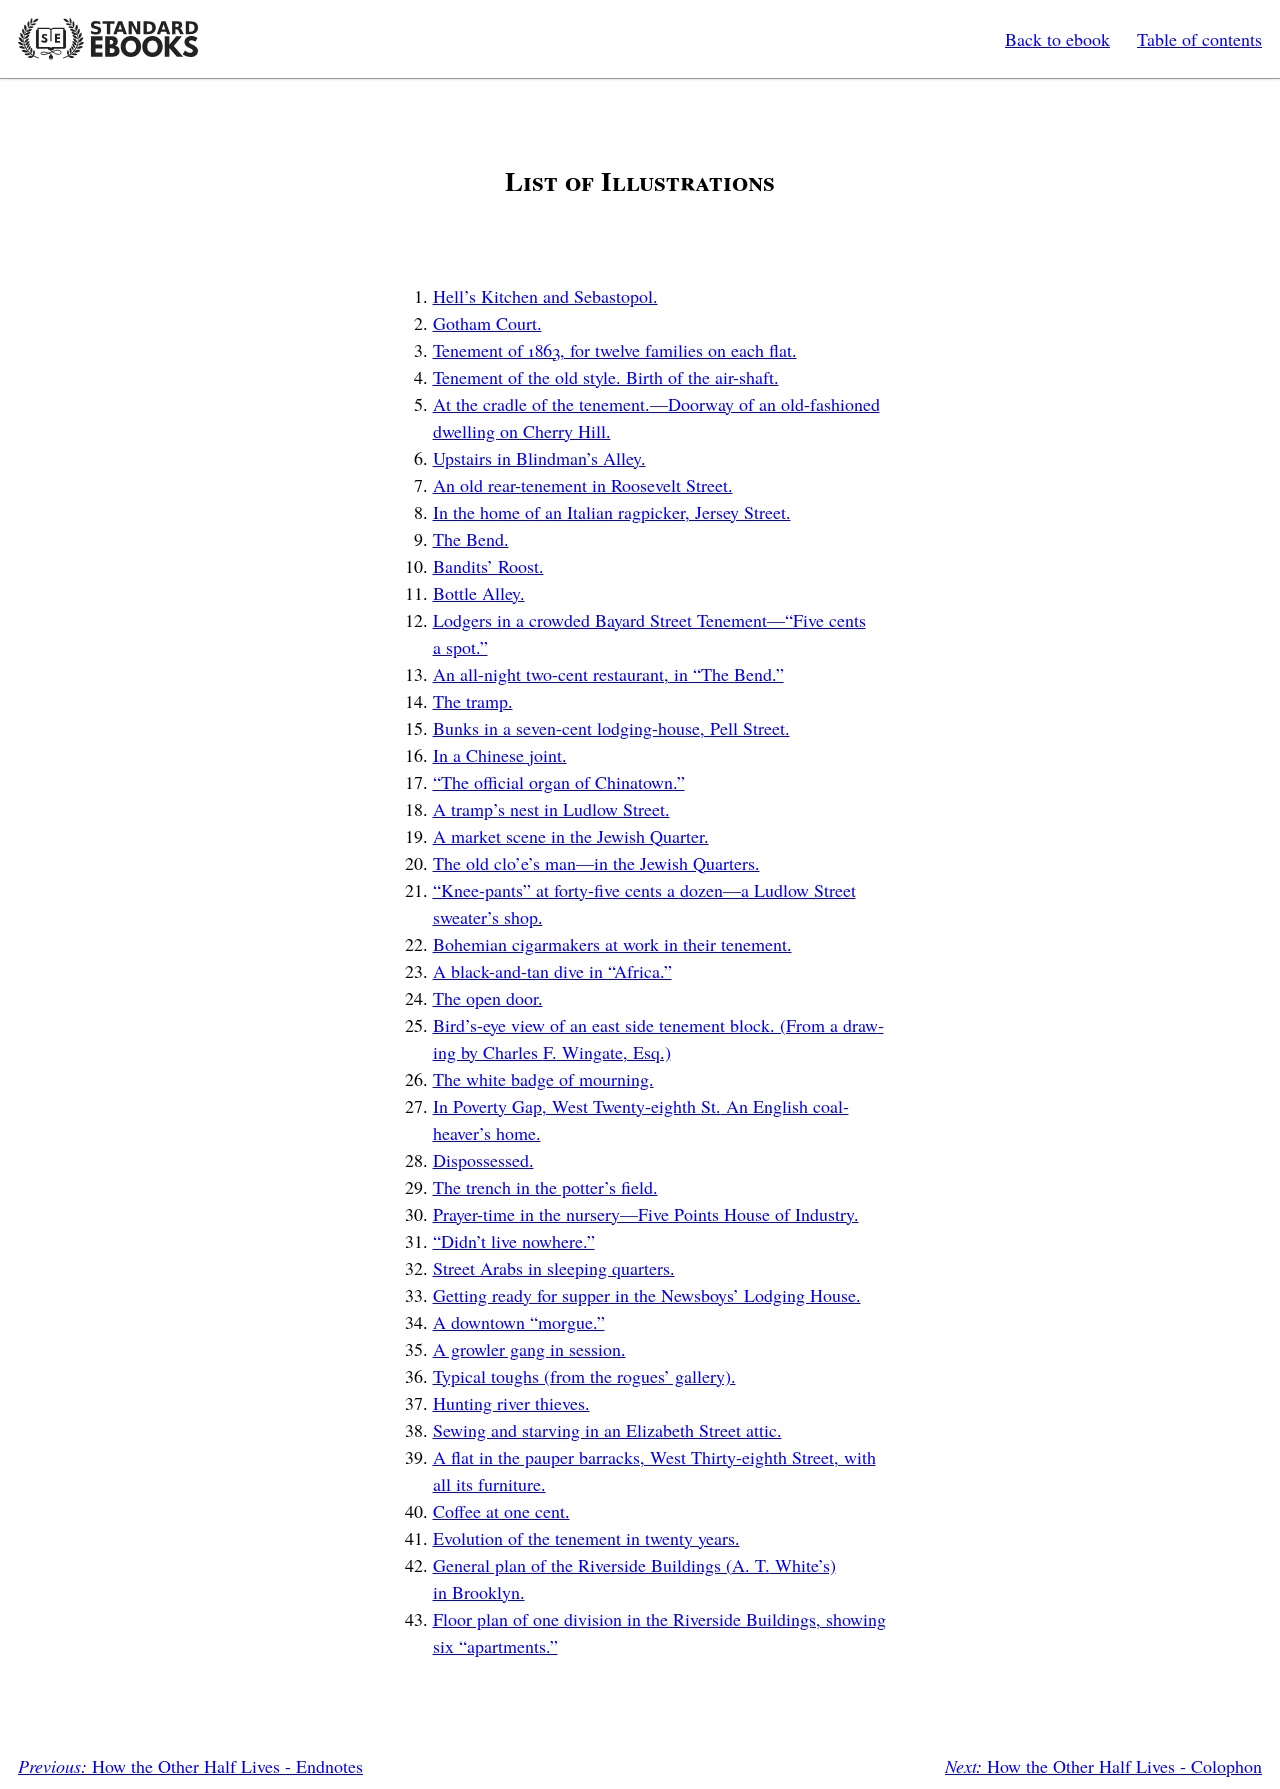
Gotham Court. (487, 323)
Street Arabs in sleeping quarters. (554, 1268)
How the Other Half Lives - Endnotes (190, 1766)
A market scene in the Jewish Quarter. (571, 836)
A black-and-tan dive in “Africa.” (552, 971)
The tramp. (473, 701)
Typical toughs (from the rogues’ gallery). (584, 1376)
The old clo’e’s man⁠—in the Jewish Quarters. (596, 863)
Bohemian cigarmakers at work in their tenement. (612, 944)
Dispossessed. (483, 1160)
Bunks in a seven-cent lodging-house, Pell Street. (611, 728)
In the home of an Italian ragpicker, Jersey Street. (612, 512)
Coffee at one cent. (501, 1511)
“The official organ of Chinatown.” (559, 782)
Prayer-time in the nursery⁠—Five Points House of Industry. (646, 1214)
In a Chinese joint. (500, 755)
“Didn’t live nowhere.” (514, 1241)
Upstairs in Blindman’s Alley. (539, 458)
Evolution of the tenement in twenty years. (586, 1538)
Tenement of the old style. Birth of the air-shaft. (606, 377)
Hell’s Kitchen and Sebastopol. (545, 296)
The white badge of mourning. (543, 1079)
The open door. (488, 998)
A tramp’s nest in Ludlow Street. (551, 809)
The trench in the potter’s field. (545, 1187)
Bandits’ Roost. (488, 566)
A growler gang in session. (529, 1349)
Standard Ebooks (108, 39)
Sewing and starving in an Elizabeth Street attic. (607, 1430)
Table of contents (1199, 39)
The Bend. (471, 539)
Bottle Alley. (479, 593)
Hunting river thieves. (511, 1403)
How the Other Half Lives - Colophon (1103, 1766)
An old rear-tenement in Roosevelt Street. (583, 485)
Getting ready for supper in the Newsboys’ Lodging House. (647, 1295)
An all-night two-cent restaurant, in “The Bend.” (608, 674)
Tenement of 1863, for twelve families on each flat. (615, 350)
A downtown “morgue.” (519, 1322)
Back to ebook (1057, 39)
